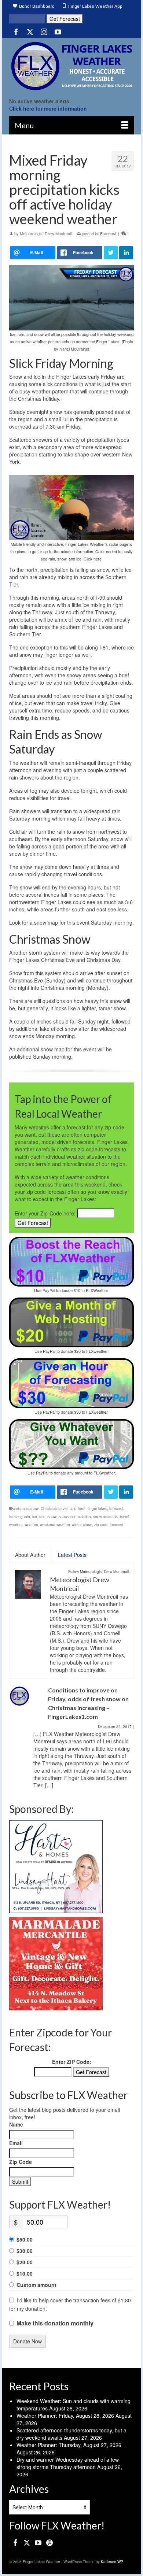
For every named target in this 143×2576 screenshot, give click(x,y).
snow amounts (105, 1517)
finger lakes (97, 1509)
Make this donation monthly (55, 2323)
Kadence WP (112, 2562)
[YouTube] (58, 32)
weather (31, 1525)
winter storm (82, 1525)
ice (35, 1517)
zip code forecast (109, 1525)
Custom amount (36, 2285)
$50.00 (25, 2239)
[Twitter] (30, 32)
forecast (116, 1509)
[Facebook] (16, 32)
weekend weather (55, 1525)
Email (16, 2143)
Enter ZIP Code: (72, 2062)
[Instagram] (44, 32)
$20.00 (25, 2262)
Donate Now (27, 2341)
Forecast (108, 233)
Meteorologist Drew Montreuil (46, 233)
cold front (78, 1509)
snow (52, 1517)
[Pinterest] (49, 2542)
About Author (30, 1555)
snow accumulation (75, 1517)
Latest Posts (72, 1555)
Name (16, 2124)
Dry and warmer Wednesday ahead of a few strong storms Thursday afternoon (68, 2463)
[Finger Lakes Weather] (71, 66)
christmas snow (26, 1509)
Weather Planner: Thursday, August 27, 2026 (69, 2445)
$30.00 (25, 2251)
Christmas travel (54, 1509)
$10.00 (25, 2273)
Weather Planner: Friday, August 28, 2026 (65, 2416)
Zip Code (21, 2162)
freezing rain (20, 1517)
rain (42, 1517)
